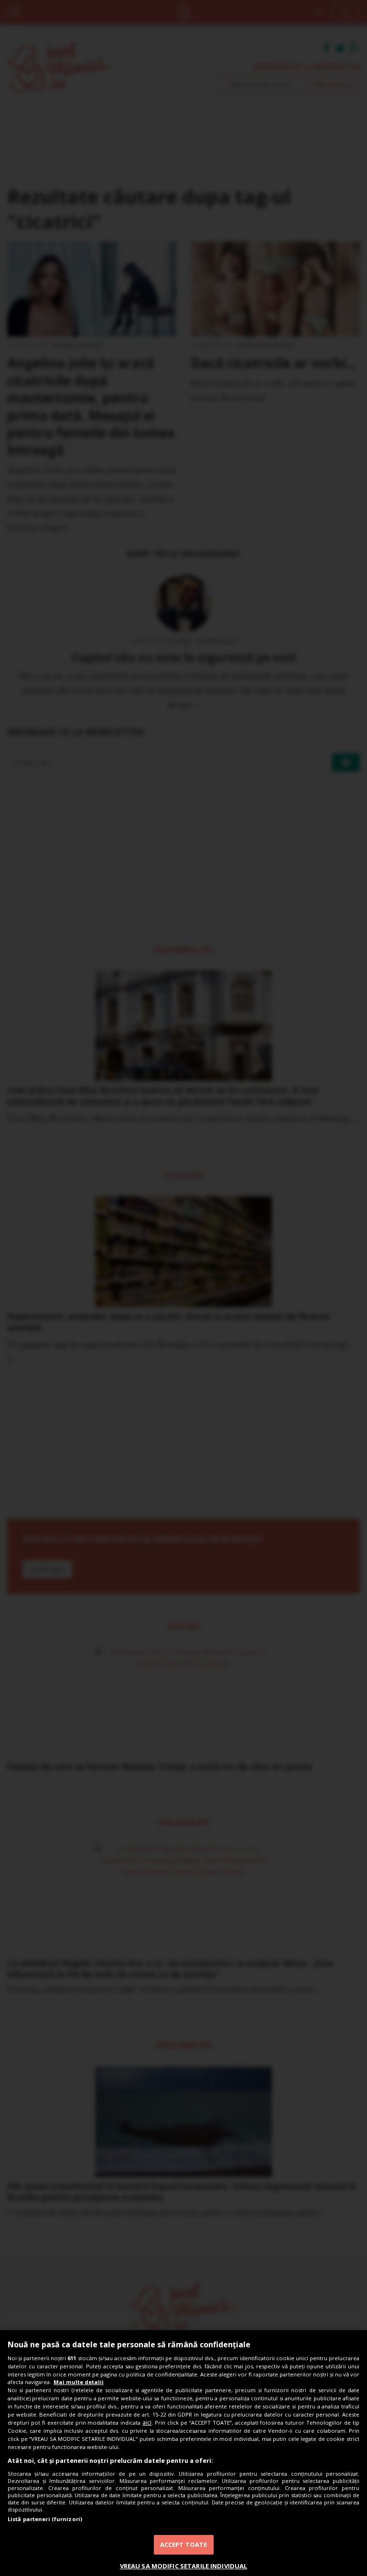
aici (147, 2423)
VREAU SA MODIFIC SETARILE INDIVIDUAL (184, 2566)
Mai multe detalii (79, 2382)
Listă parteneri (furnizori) (45, 2519)
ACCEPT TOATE (184, 2544)
